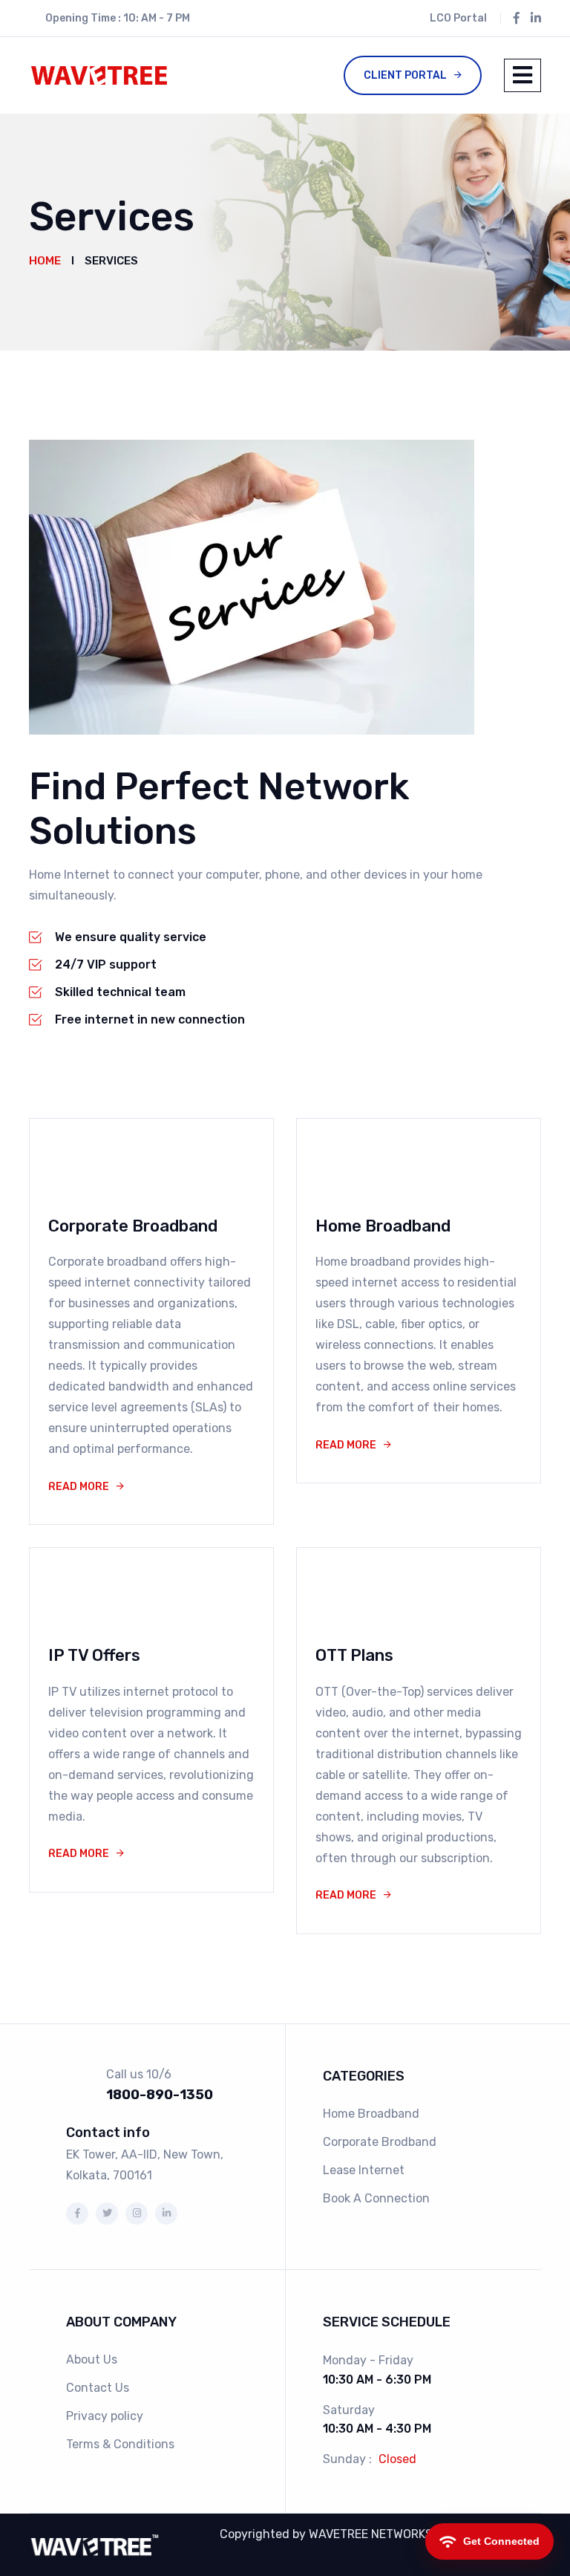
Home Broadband (383, 1226)
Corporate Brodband (380, 2142)
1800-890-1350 (160, 2095)
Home (45, 261)
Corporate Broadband (133, 1226)
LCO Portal (458, 18)
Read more (79, 1487)
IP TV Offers (94, 1655)
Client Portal (405, 75)
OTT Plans (354, 1655)
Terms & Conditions (120, 2444)
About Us (92, 2359)
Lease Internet (364, 2170)
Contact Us (98, 2388)
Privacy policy (105, 2416)
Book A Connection (376, 2198)
